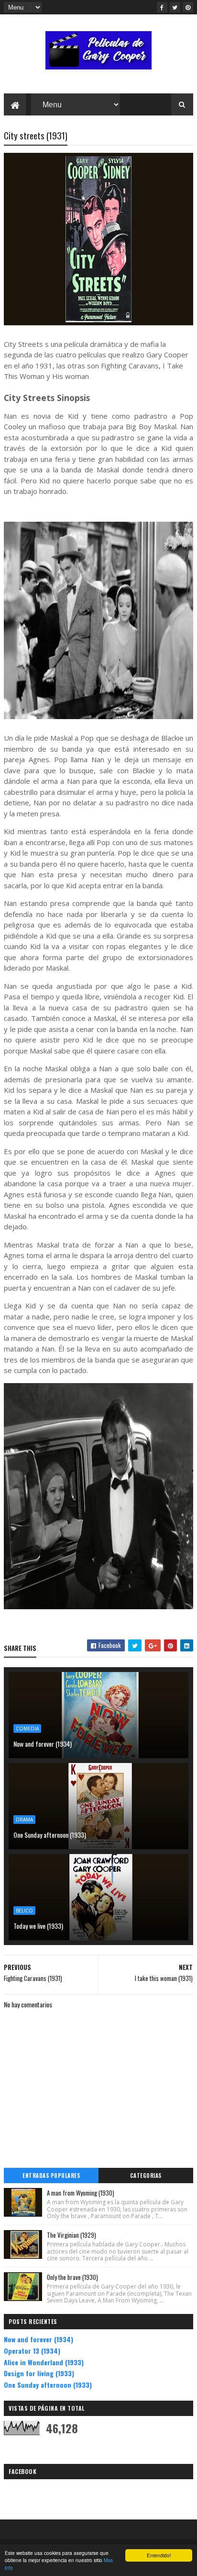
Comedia (27, 1729)
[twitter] (175, 7)
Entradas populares (51, 2175)
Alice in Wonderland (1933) (44, 2362)
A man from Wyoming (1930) (81, 2193)
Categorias (146, 2175)
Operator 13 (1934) (32, 2351)
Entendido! (159, 2555)
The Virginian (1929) (71, 2235)
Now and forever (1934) (43, 1744)
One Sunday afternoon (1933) (50, 1835)
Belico (24, 1911)
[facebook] (162, 7)
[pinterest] (188, 7)
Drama (24, 1820)
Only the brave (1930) (72, 2277)
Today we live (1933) (38, 1926)
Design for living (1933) (39, 2373)
